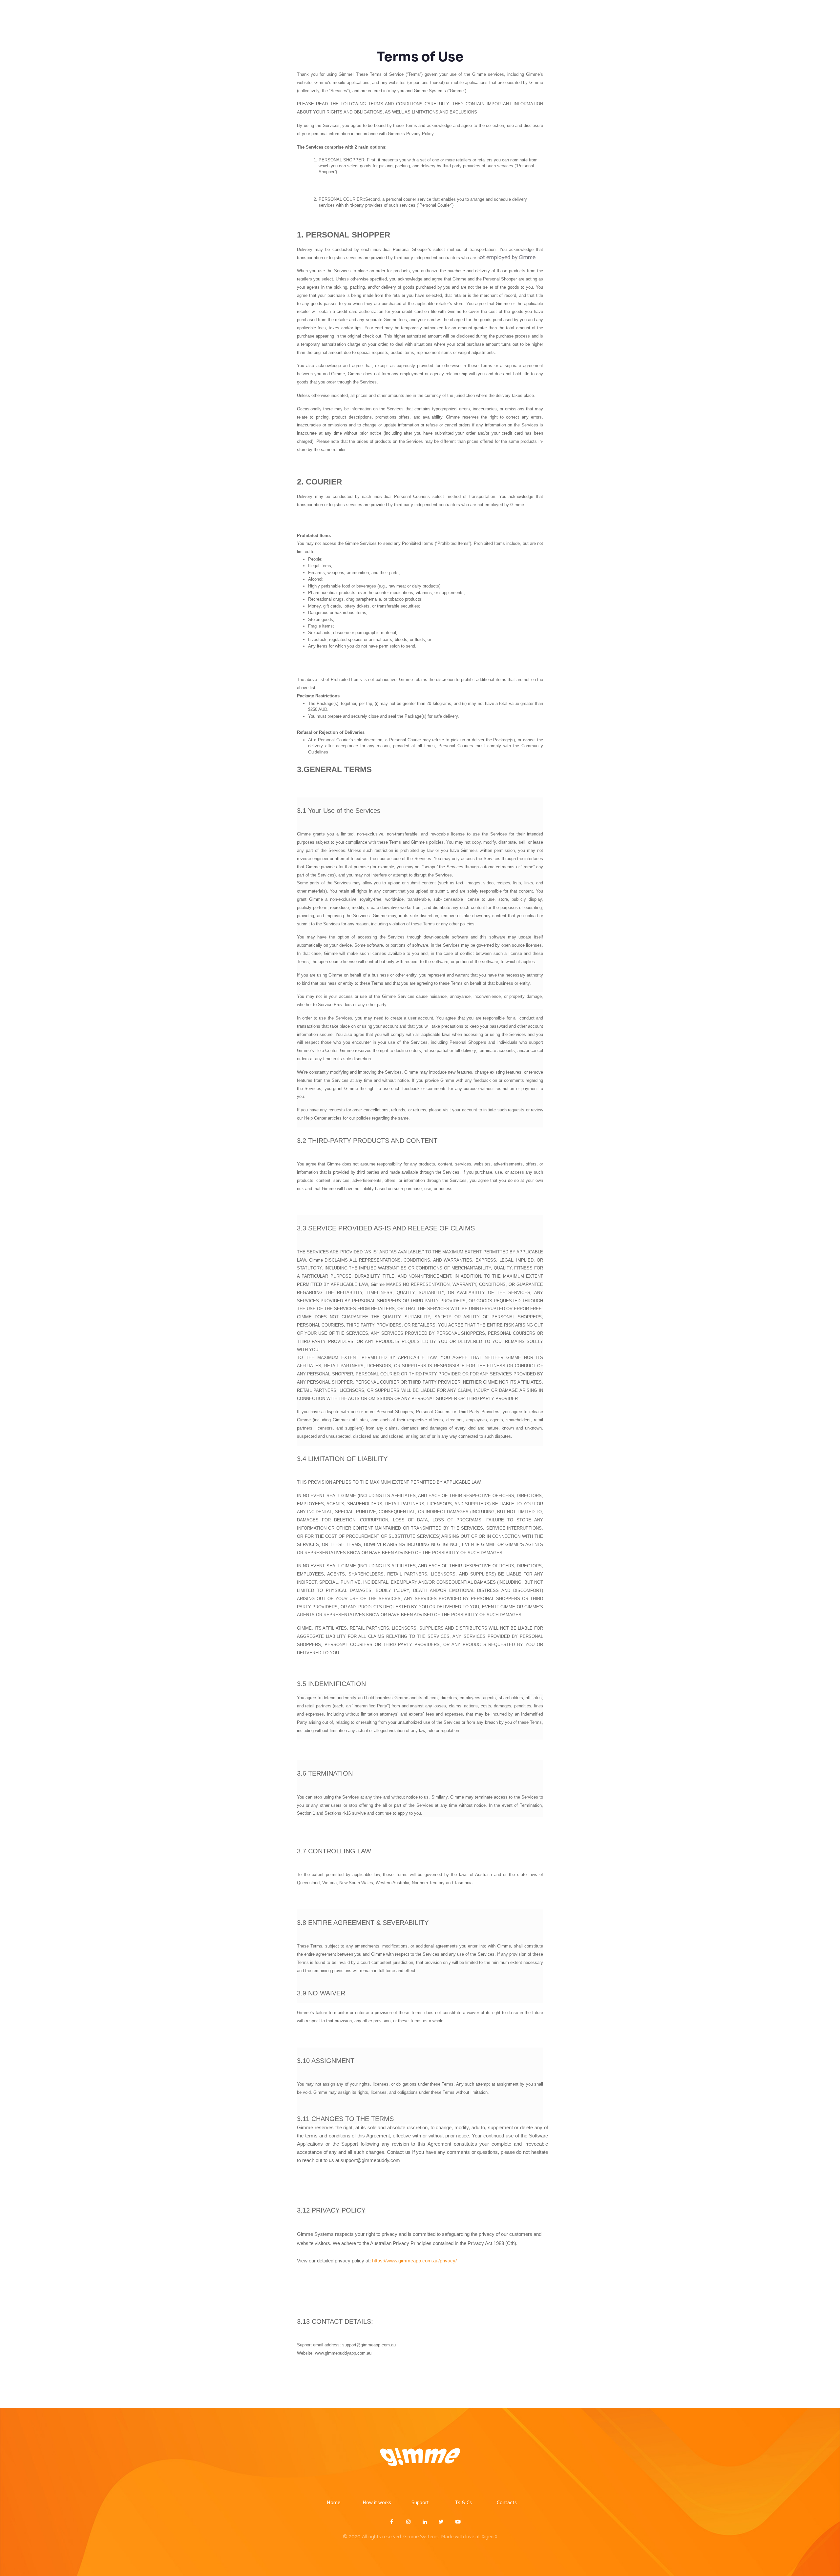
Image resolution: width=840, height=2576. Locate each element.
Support (420, 2503)
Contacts (507, 2503)
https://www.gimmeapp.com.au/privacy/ (414, 2261)
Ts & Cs (463, 2503)
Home (334, 2503)
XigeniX (489, 2537)
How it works (377, 2503)
